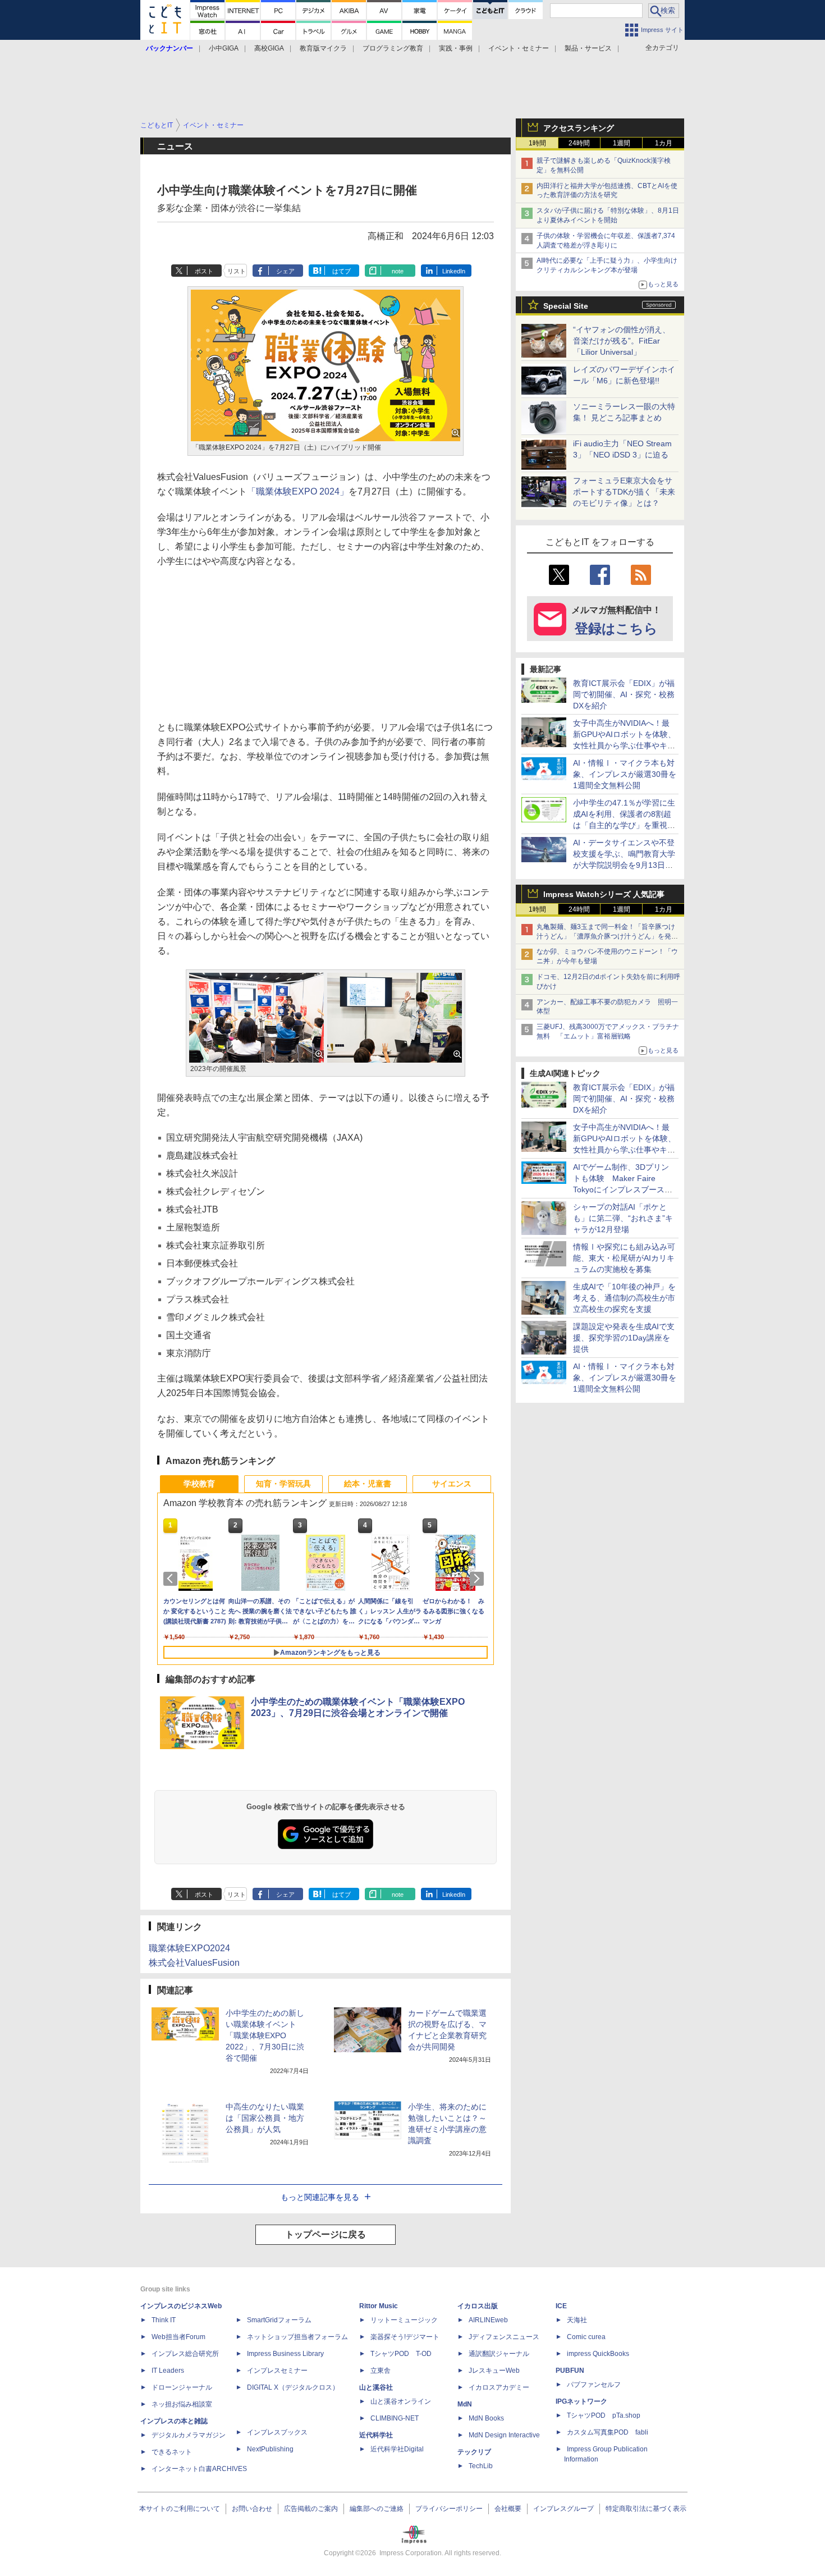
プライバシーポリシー (449, 2509)
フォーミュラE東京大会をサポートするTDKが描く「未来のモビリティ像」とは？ (624, 492)
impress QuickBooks (598, 2354)
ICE (561, 2306)
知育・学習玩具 (283, 1484)
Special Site (566, 306)
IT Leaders (168, 2371)
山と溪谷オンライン (401, 2401)
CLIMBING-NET (395, 2418)
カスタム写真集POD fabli (608, 2432)
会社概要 (508, 2509)
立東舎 (381, 2371)
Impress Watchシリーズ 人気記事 (604, 894)
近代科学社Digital (397, 2449)
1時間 (537, 143)
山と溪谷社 (376, 2387)
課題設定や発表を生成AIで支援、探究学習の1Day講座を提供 (624, 1338)
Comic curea (586, 2337)
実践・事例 (456, 48)
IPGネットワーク (581, 2401)
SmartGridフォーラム (279, 2320)
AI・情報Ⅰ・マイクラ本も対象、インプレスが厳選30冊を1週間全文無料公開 (625, 774)
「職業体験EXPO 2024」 (298, 491)
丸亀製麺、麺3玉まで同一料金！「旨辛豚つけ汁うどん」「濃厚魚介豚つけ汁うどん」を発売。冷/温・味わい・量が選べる (606, 936)
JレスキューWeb (494, 2371)
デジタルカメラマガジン (189, 2435)
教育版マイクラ (323, 48)
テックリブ (474, 2452)
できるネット (172, 2452)
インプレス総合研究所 (185, 2354)
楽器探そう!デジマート (405, 2337)
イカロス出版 (478, 2306)
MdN (465, 2404)
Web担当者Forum (178, 2337)
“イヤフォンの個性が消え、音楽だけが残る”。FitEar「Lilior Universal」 (622, 341)
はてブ (342, 271)
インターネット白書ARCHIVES (199, 2469)
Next (479, 1578)
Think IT (164, 2320)
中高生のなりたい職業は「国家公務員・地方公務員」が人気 (265, 2118)
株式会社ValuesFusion (194, 1963)
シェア (285, 271)
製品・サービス (588, 48)
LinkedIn (454, 271)
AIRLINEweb (488, 2320)
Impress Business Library (285, 2354)
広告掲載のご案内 (311, 2509)
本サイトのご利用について (180, 2509)
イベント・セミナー (519, 48)
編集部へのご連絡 (377, 2509)
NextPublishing (270, 2449)
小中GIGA (224, 48)
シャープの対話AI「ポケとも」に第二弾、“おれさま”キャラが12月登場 (623, 1218)
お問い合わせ (252, 2509)
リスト (237, 271)
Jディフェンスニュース (504, 2337)
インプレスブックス (277, 2432)
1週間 (622, 143)
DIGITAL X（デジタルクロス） (293, 2387)
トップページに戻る (326, 2234)
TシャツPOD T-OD (401, 2354)
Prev (172, 1578)
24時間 (579, 143)
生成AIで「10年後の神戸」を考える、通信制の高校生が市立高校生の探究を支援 (624, 1298)
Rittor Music (379, 2306)
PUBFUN (570, 2371)
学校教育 (199, 1484)
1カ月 (664, 143)
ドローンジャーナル (182, 2387)
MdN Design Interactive (504, 2435)
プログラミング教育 (393, 48)
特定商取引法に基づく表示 (646, 2509)
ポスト (204, 271)
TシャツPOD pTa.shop (604, 2415)
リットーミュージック (404, 2320)
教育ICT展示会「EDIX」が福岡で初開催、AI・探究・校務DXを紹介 (624, 694)
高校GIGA (269, 48)
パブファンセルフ (594, 2385)
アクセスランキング (579, 128)
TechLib (481, 2466)
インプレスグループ (563, 2509)
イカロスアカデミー (499, 2387)
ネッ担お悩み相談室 (182, 2404)
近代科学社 (376, 2435)
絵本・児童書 (368, 1484)
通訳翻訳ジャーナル (499, 2354)
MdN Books (486, 2418)
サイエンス (452, 1484)
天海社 (577, 2320)
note (398, 271)
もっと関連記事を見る (320, 2197)
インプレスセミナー (277, 2371)
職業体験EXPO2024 (189, 1948)
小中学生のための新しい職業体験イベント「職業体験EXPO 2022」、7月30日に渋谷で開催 (265, 2035)
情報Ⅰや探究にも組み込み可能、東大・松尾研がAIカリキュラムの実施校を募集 (624, 1258)
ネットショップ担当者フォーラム (297, 2337)
